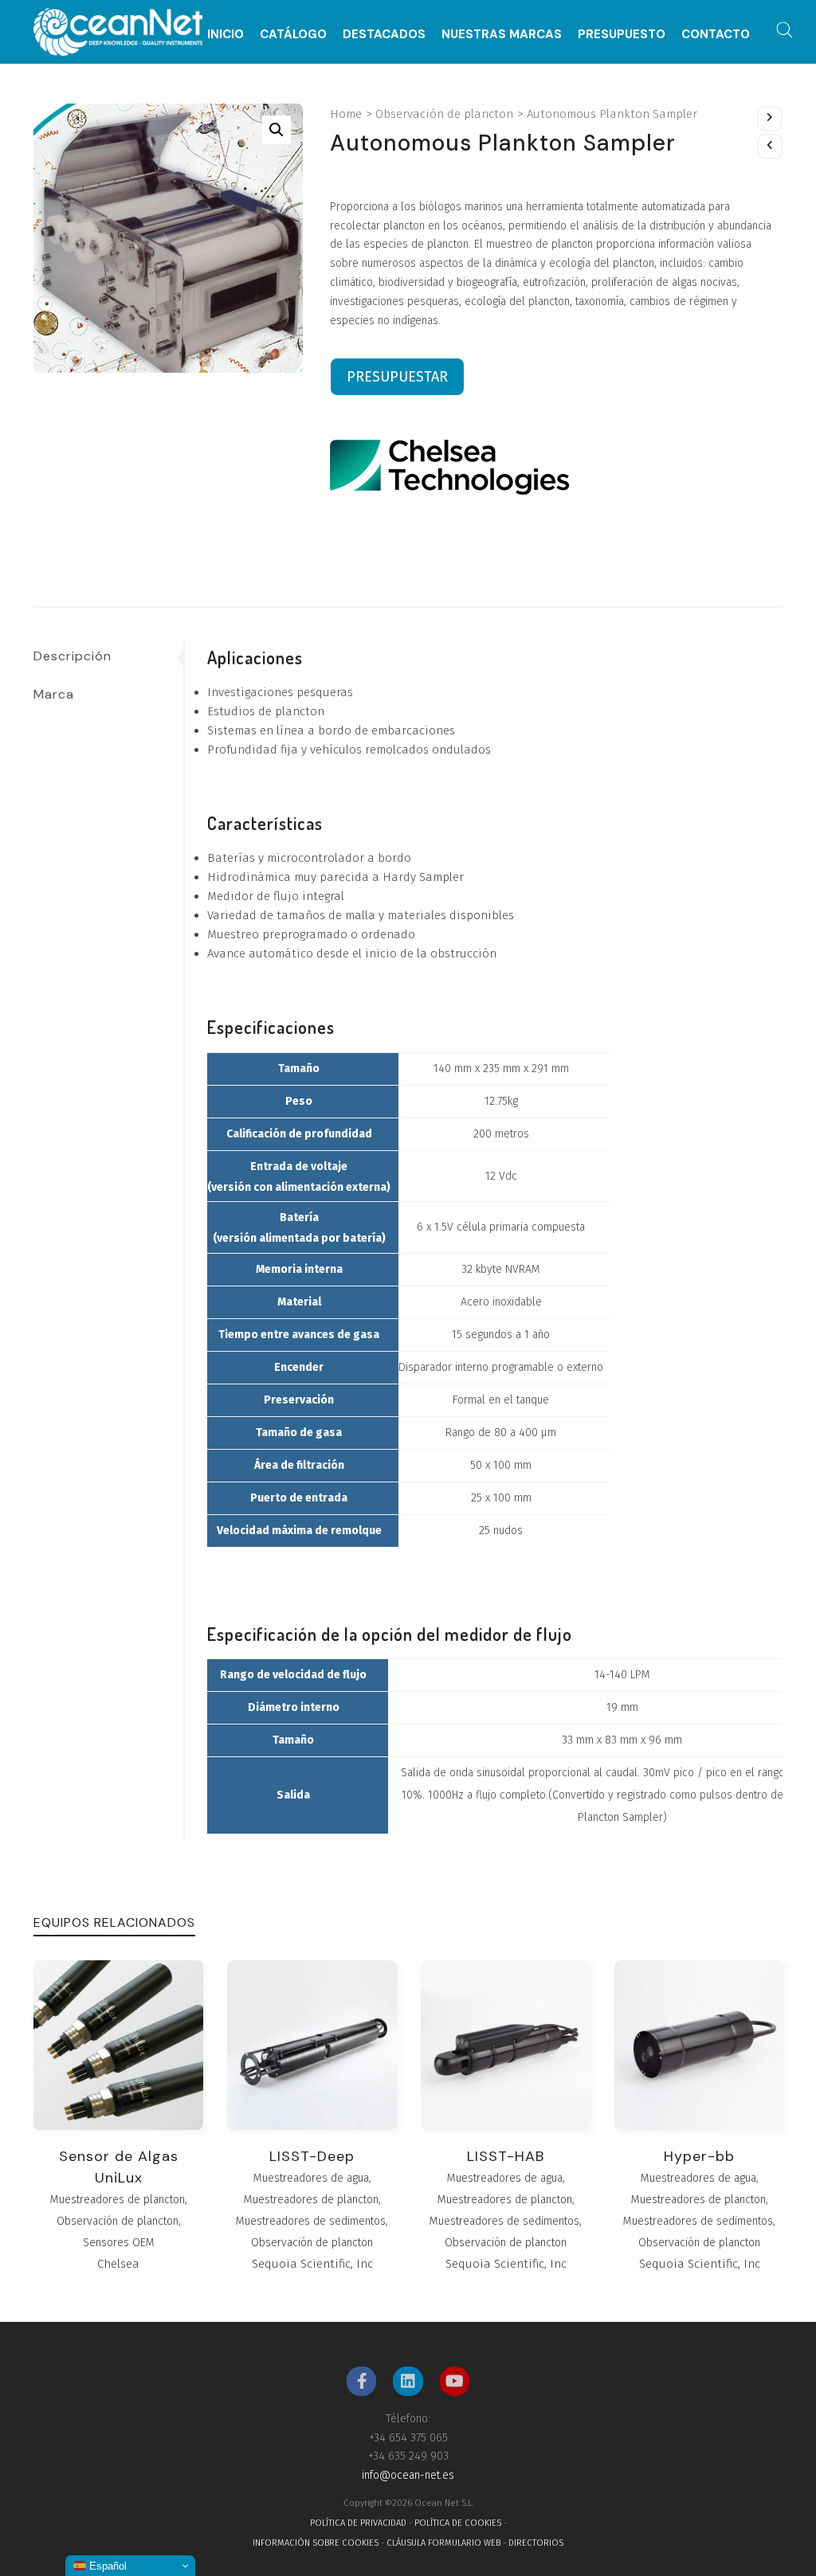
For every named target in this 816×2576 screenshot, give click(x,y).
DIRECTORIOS (536, 2543)
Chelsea (118, 2264)
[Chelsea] (449, 467)
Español (106, 2566)
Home (346, 114)
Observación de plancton (444, 114)
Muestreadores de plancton (118, 2200)
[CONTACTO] (716, 10)
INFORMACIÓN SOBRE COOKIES (316, 2543)
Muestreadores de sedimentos (311, 2221)
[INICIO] (226, 10)
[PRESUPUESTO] (622, 10)
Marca (54, 694)
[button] (277, 130)
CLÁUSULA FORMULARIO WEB (443, 2543)
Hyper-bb (699, 2156)
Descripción (73, 656)
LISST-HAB (506, 2156)
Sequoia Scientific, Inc (312, 2264)
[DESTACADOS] (384, 10)
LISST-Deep (312, 2156)
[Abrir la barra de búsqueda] (785, 30)
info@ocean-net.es (408, 2475)
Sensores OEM (119, 2243)
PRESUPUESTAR (397, 377)
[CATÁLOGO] (293, 10)
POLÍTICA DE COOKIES (458, 2523)
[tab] (108, 656)
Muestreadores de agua (311, 2178)
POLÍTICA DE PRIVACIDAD (358, 2523)
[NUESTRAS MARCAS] (502, 10)
